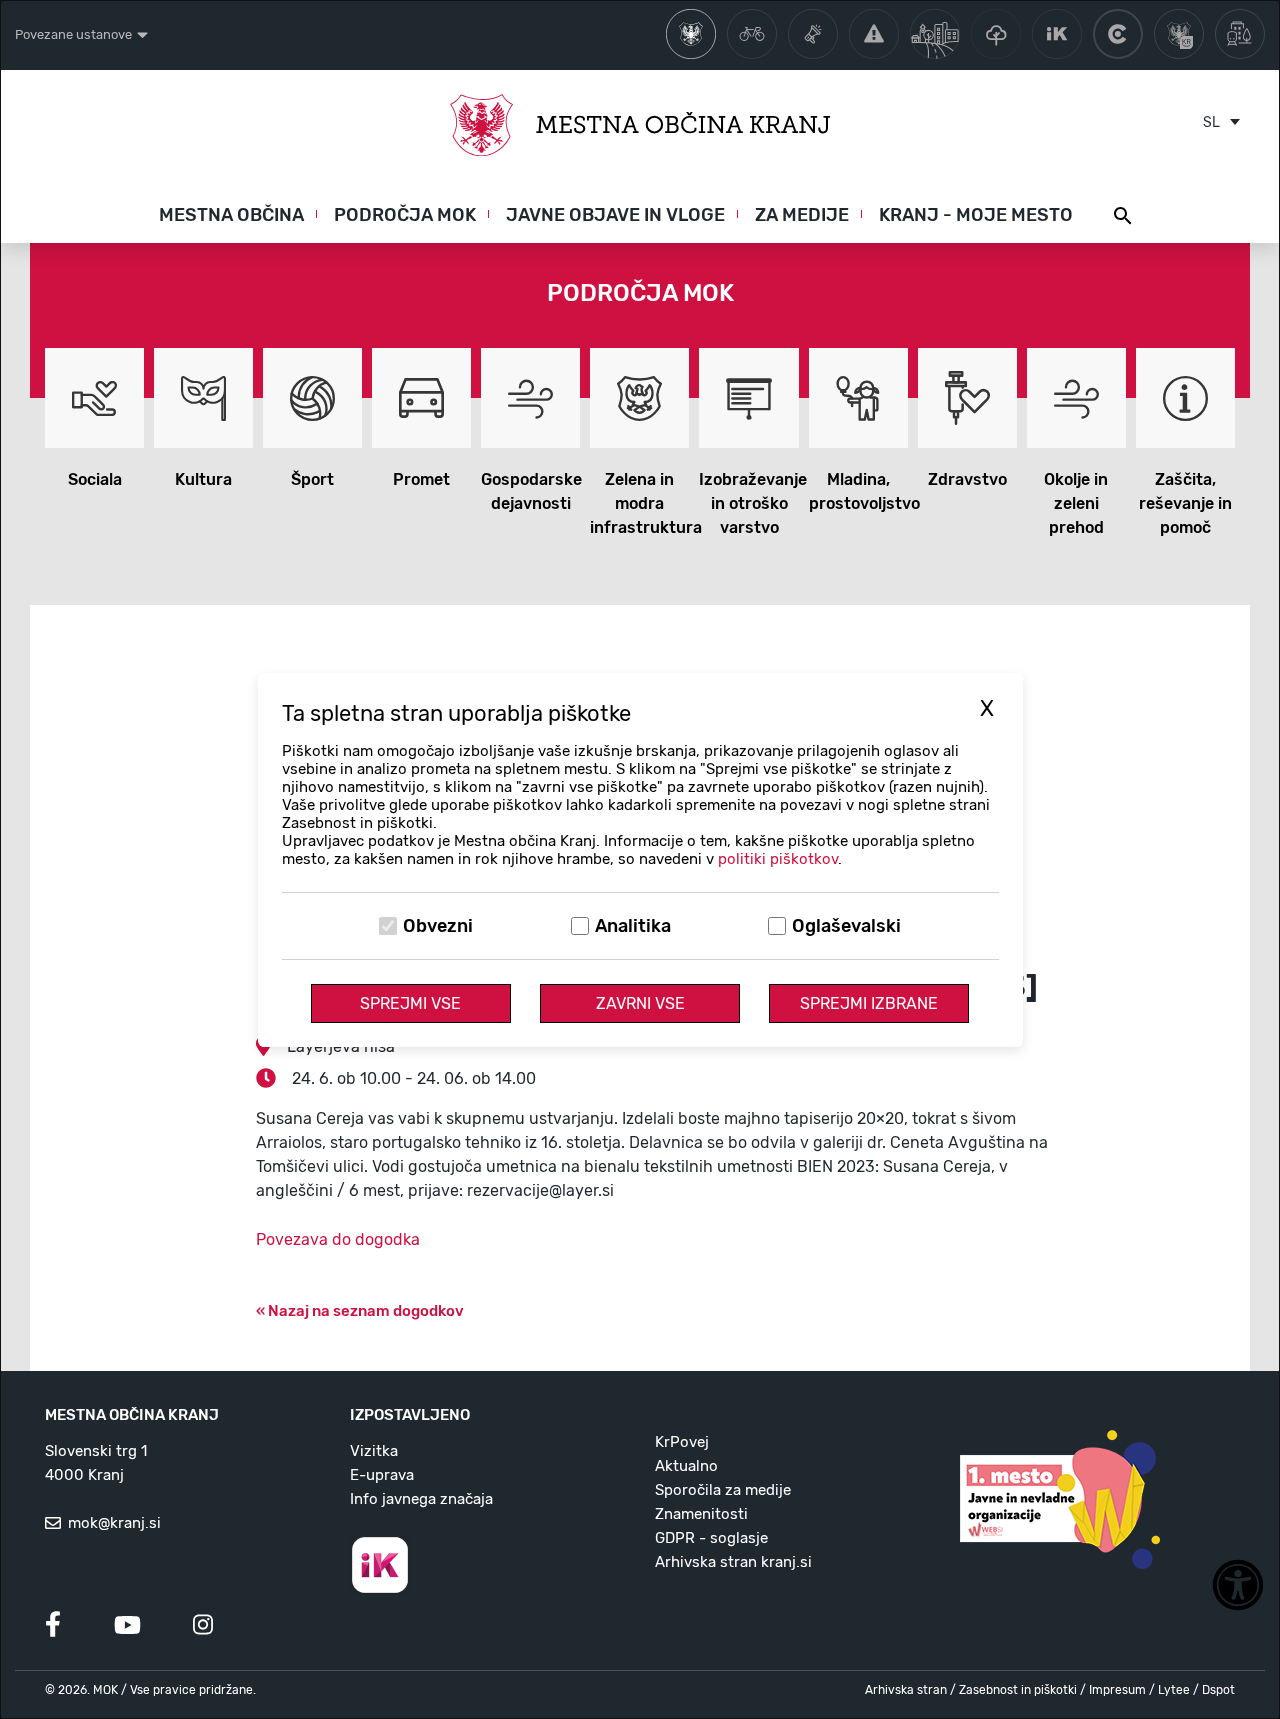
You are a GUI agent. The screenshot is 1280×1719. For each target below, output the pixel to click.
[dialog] (640, 859)
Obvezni (438, 926)
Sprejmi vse (410, 1003)
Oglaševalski (846, 926)
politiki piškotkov (778, 859)
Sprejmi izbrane (869, 1003)
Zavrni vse (640, 1003)
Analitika (633, 926)
